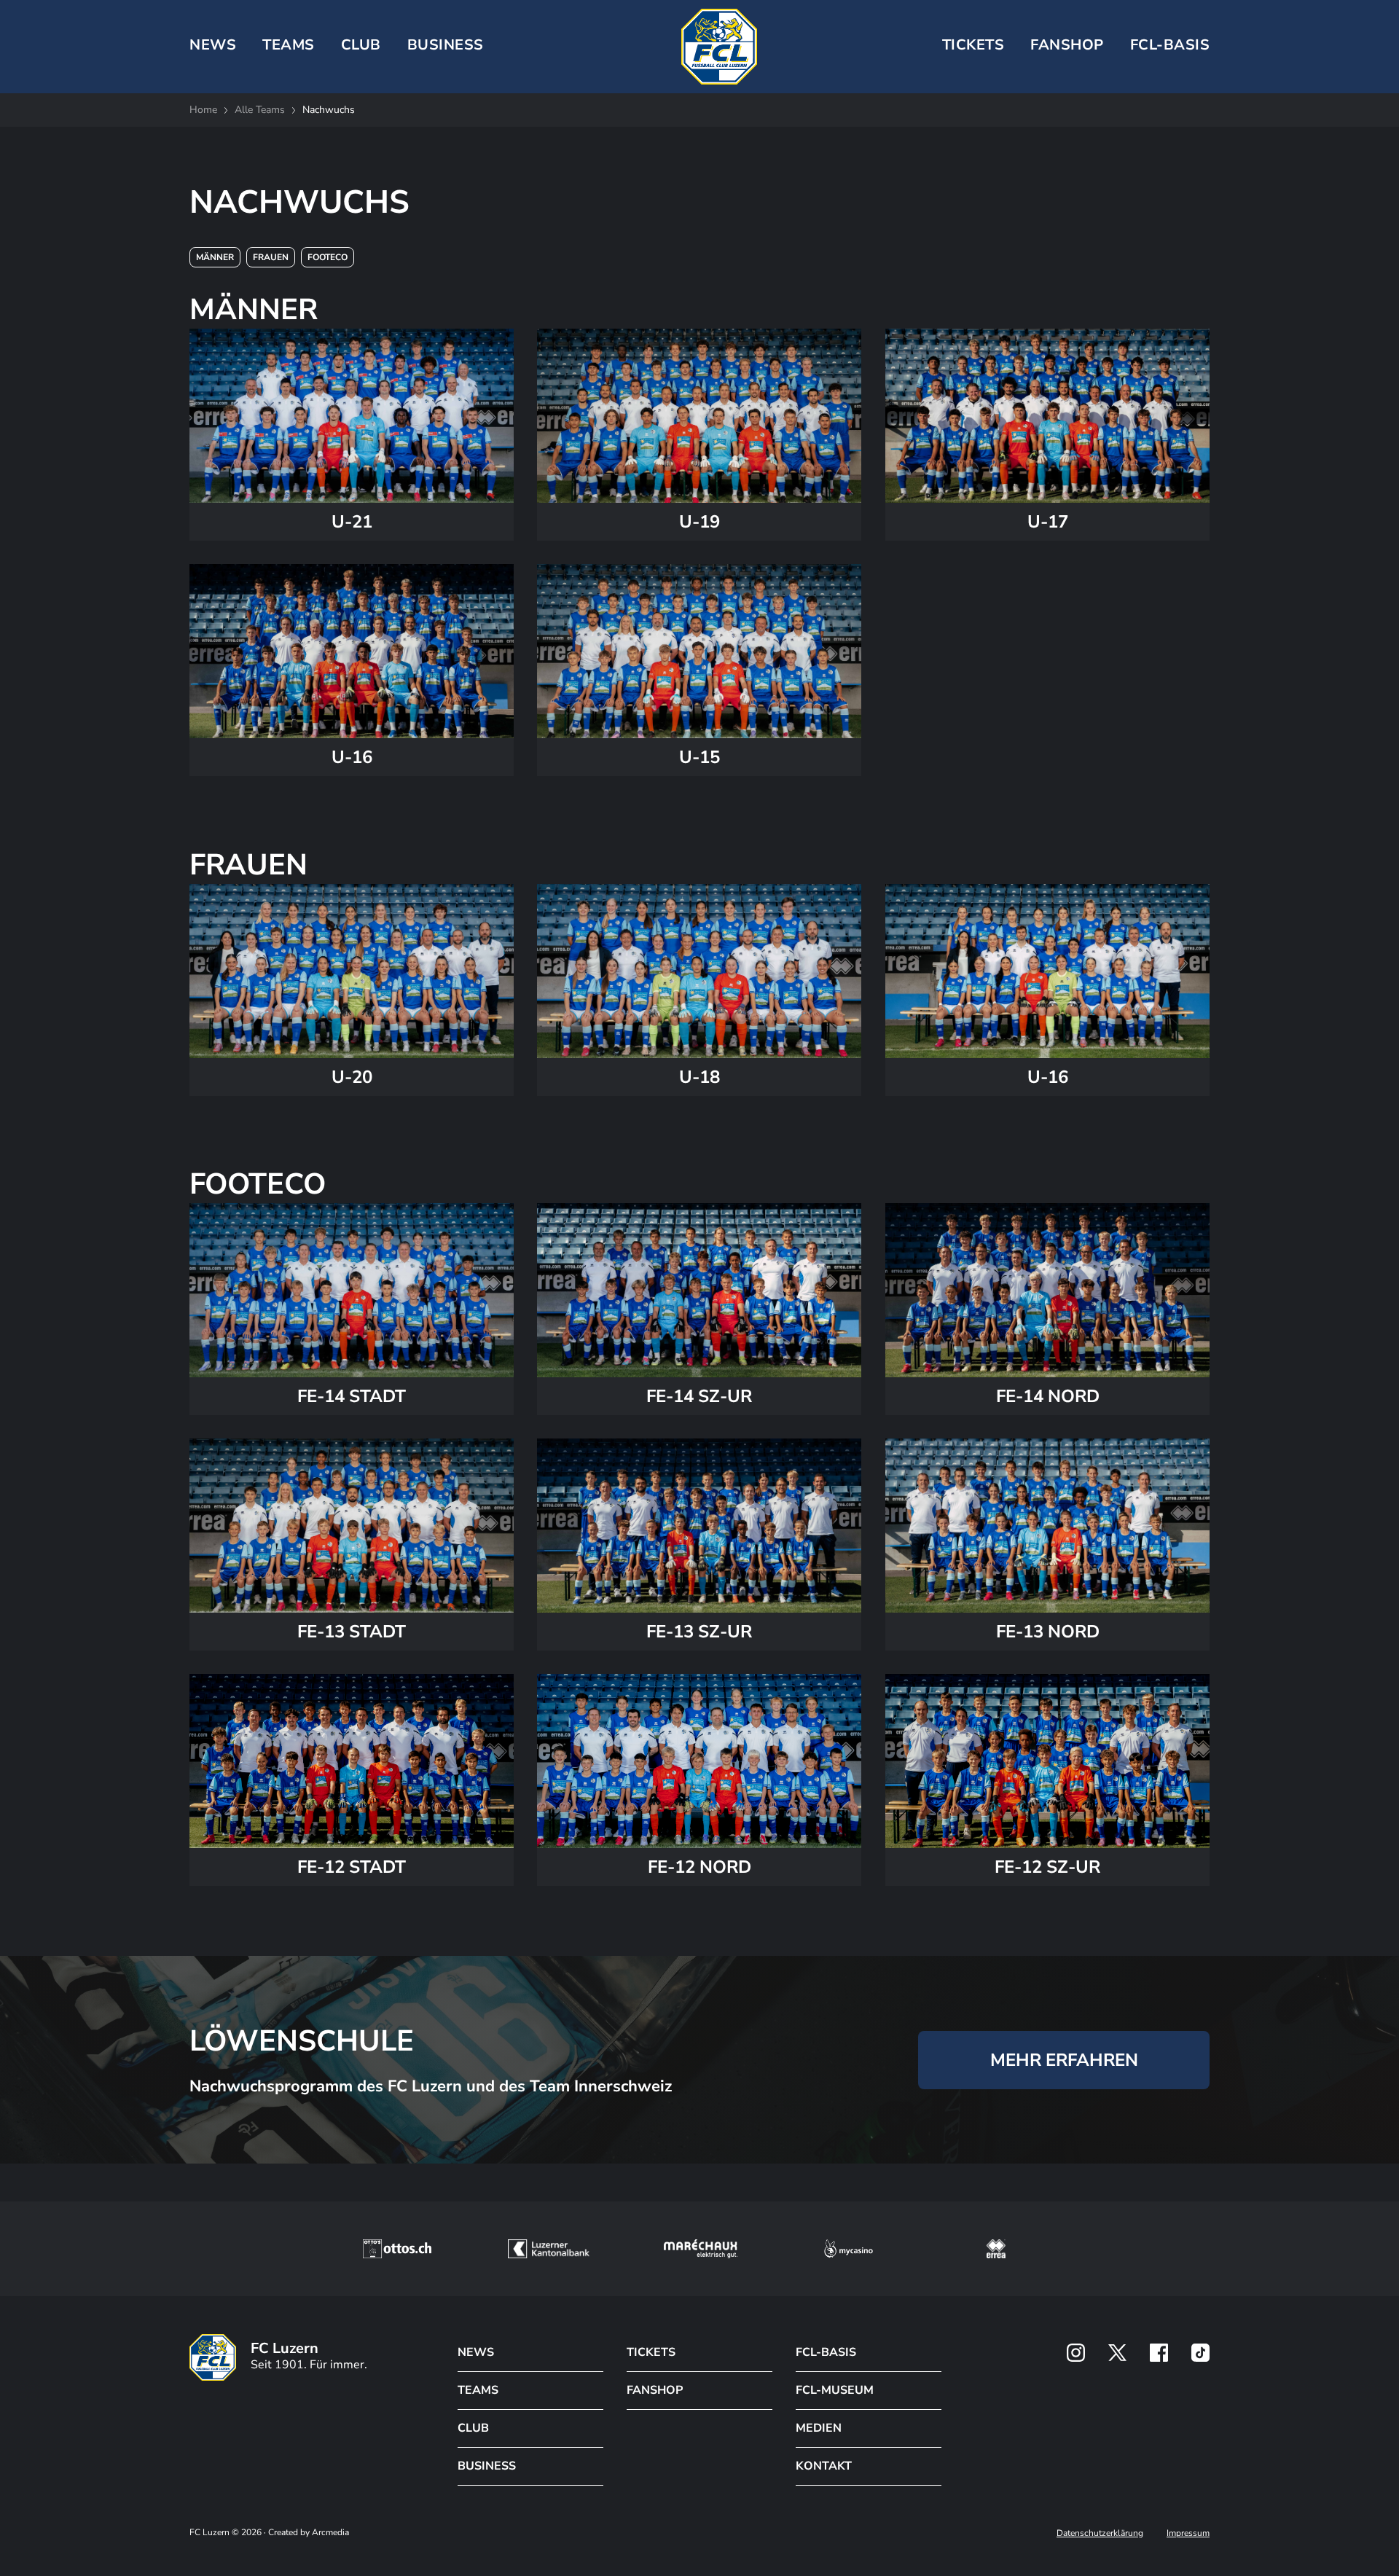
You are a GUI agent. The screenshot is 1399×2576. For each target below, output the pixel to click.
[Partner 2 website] (548, 2249)
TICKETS (973, 45)
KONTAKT (824, 2466)
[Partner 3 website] (701, 2249)
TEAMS (289, 45)
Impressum (1188, 2533)
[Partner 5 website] (996, 2249)
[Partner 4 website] (849, 2249)
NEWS (213, 45)
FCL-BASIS (826, 2352)
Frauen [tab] (271, 257)
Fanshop (1067, 45)
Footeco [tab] (328, 257)
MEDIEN (819, 2428)
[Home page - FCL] (719, 47)
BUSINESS (446, 45)
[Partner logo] (1076, 2353)
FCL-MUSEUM (835, 2390)
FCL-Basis (1170, 45)
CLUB (361, 45)
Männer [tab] (215, 257)
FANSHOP (655, 2390)
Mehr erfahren (1064, 2059)
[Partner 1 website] (397, 2249)
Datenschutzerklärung (1100, 2533)
